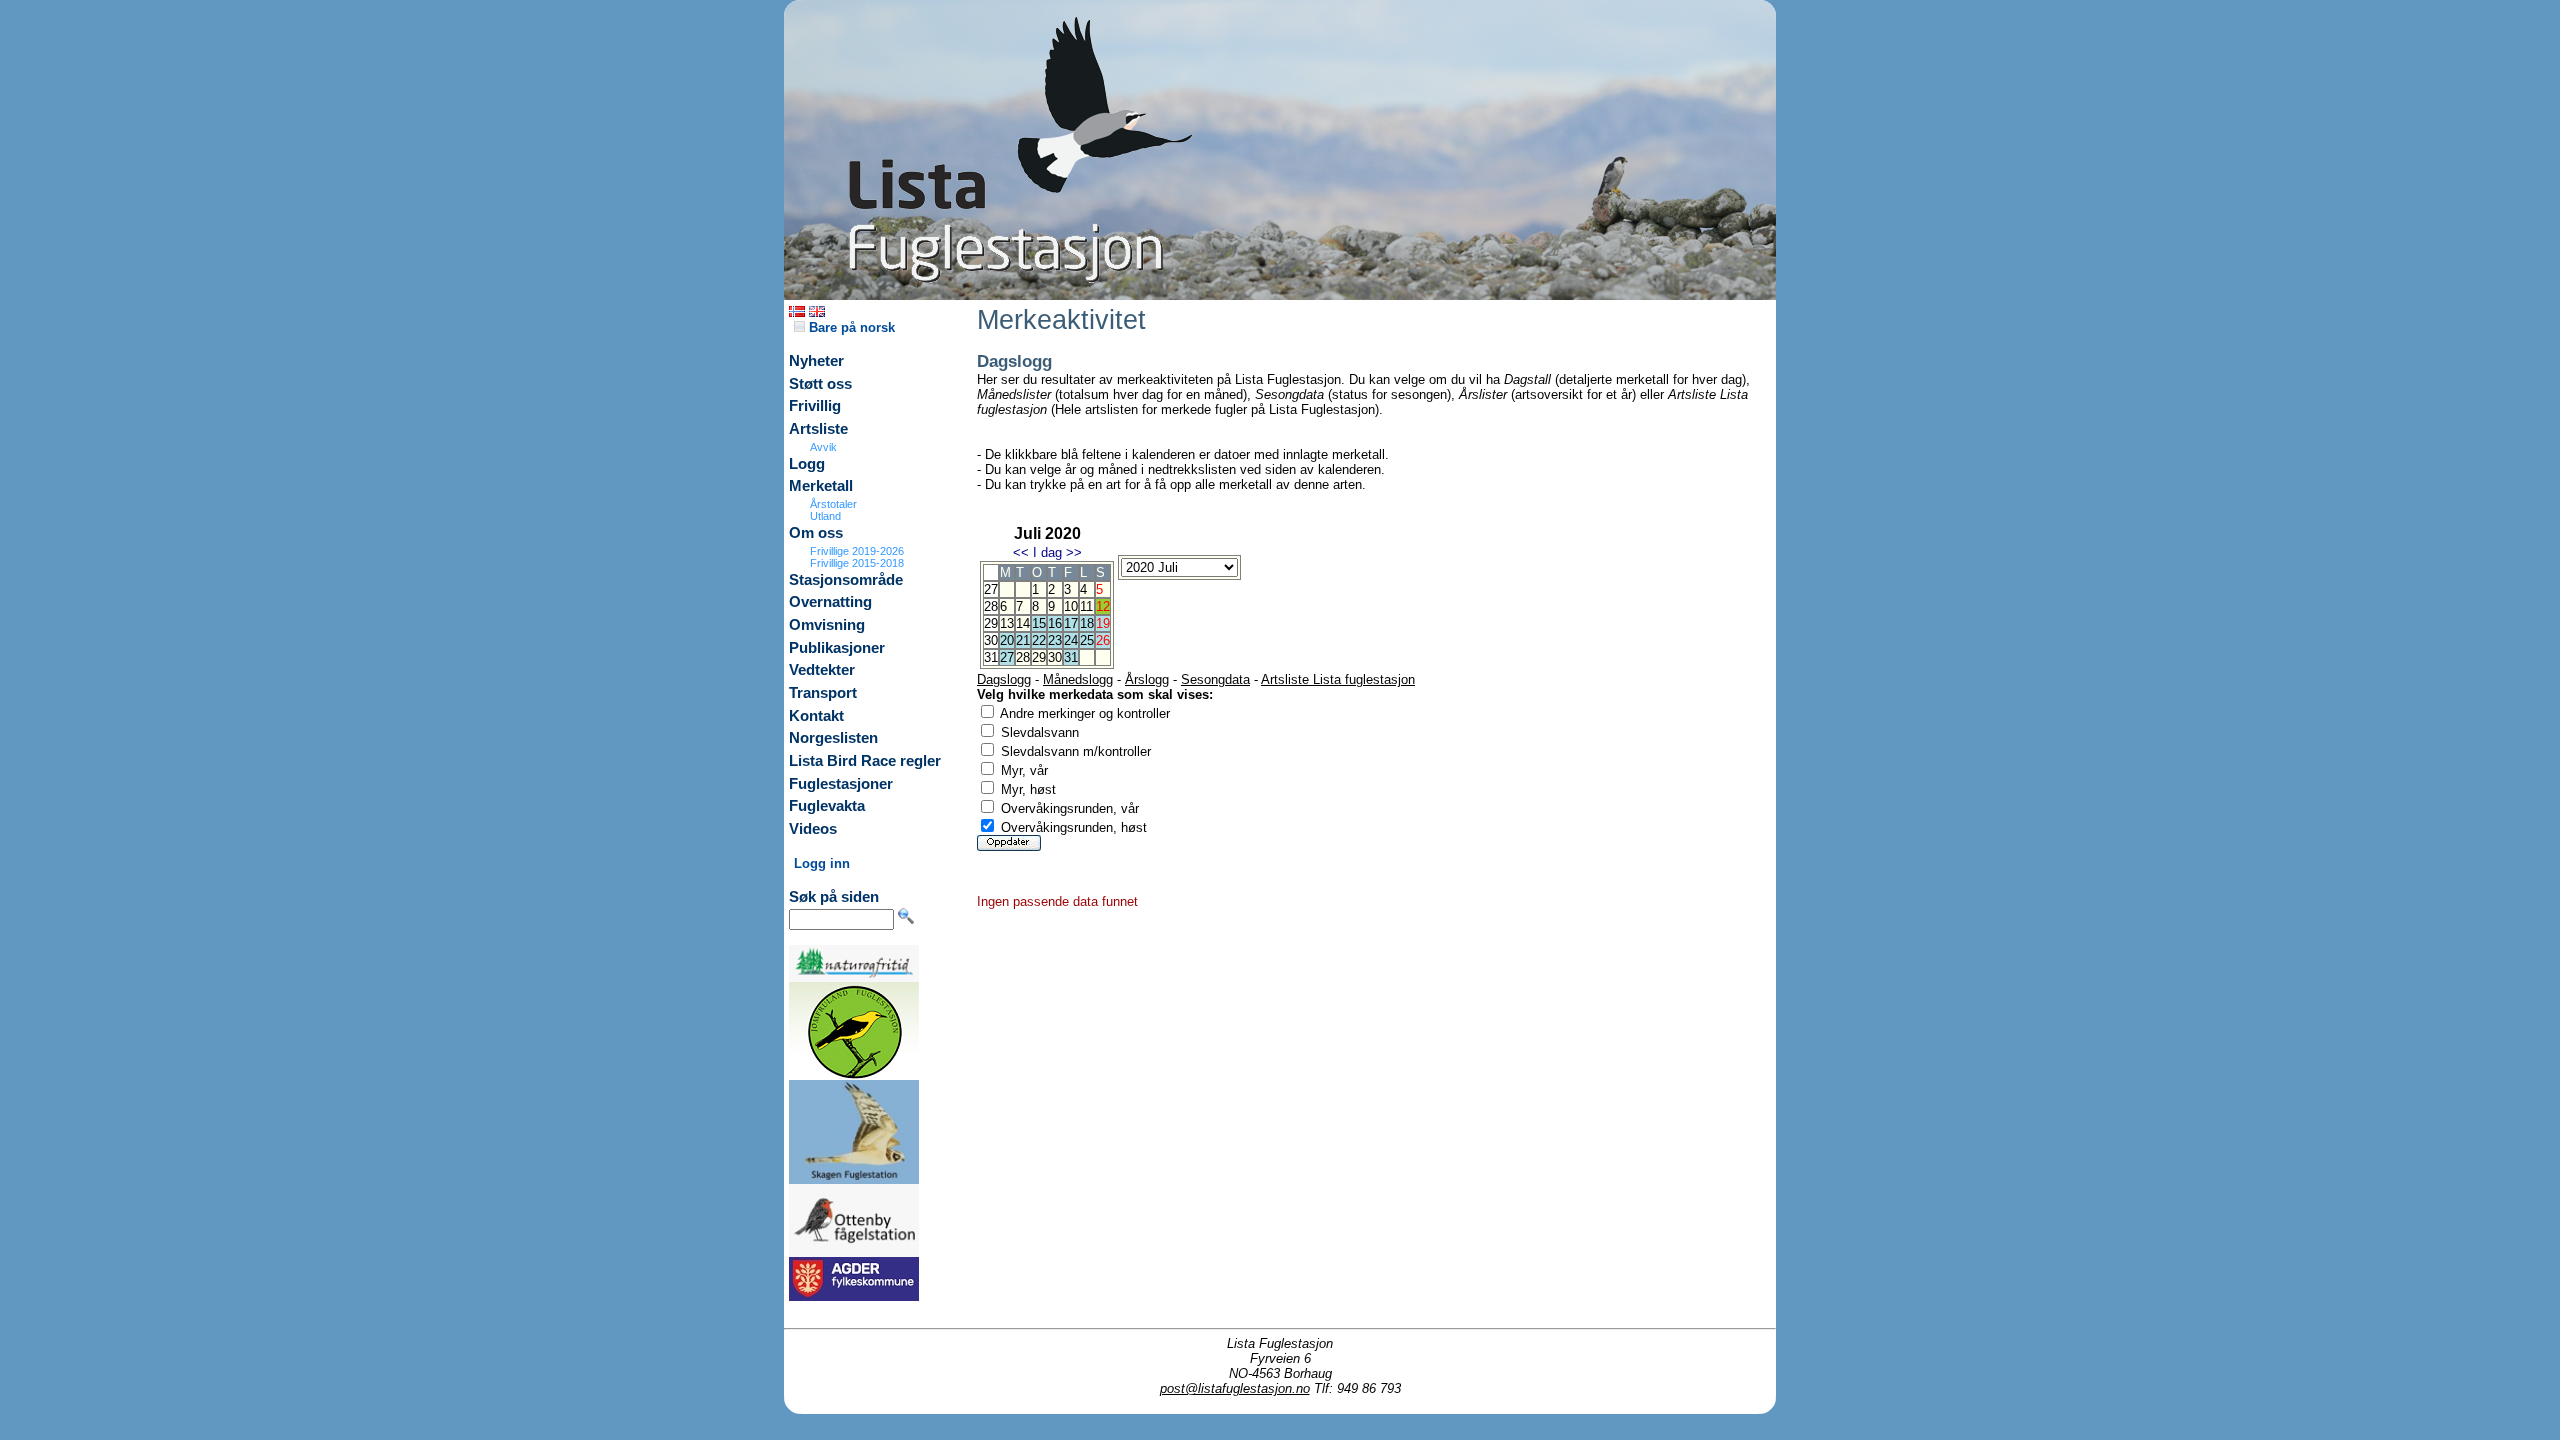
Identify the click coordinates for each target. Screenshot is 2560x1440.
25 (1087, 640)
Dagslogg (1004, 679)
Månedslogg (1078, 679)
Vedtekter (822, 670)
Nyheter (816, 361)
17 (1071, 623)
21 (1023, 640)
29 (1039, 657)
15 (1039, 623)
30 (1055, 657)
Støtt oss (820, 384)
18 (1087, 623)
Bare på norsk (850, 327)
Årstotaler (833, 504)
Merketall (821, 486)
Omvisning (827, 625)
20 (1007, 640)
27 (1007, 657)
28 (1023, 657)
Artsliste (818, 429)
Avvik (823, 447)
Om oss (816, 533)
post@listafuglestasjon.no (1235, 1388)
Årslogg (1147, 679)
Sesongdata (1215, 679)
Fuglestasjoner (841, 784)
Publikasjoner (837, 648)
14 (1023, 623)
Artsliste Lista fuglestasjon (1338, 679)
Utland (825, 516)
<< (1021, 552)
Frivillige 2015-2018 (857, 563)
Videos (813, 829)
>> (1074, 552)
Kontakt (816, 716)
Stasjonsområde (846, 580)
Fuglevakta (827, 806)
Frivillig (815, 406)
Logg (807, 464)
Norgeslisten (833, 738)
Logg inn (822, 863)
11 (1086, 606)
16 (1055, 623)
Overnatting (830, 602)
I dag (1047, 552)
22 (1039, 640)
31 (1071, 657)
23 (1055, 640)
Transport (823, 693)
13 (1007, 623)
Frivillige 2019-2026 (857, 551)
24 (1071, 640)
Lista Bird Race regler (865, 761)
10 (1071, 606)
